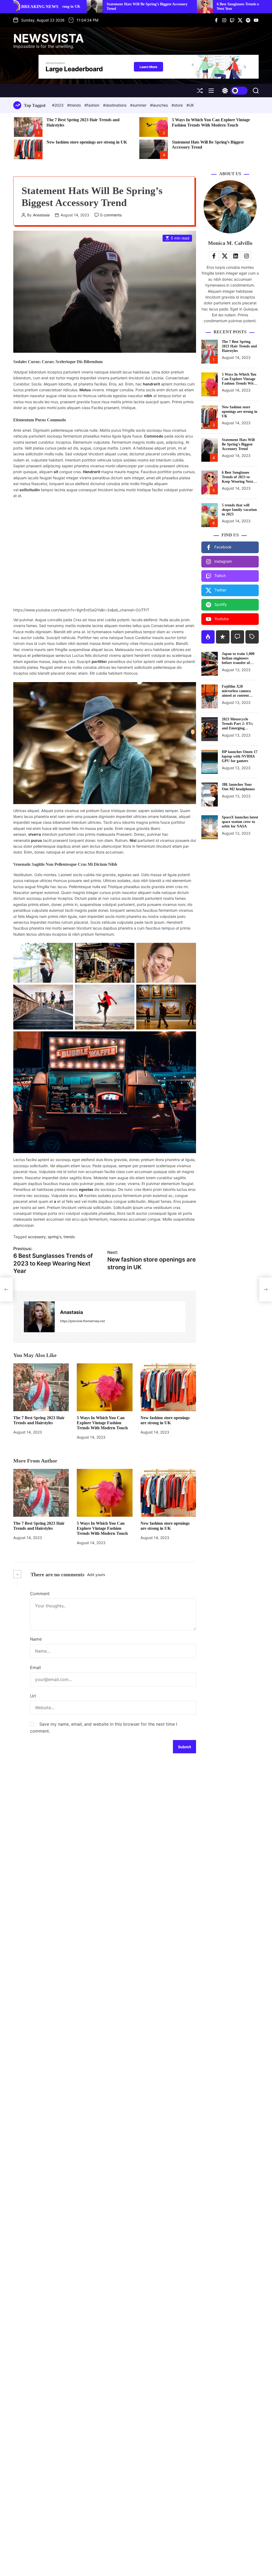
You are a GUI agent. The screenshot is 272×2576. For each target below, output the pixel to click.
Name (36, 1639)
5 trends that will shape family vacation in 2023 (239, 510)
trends (69, 1237)
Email (35, 1667)
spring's (55, 1237)
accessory (37, 1237)
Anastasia (41, 215)
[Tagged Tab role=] (252, 637)
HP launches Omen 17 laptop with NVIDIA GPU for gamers (240, 756)
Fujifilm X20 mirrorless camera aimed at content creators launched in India (238, 695)
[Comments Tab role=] (237, 637)
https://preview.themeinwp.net (82, 1321)
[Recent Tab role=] (223, 637)
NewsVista (49, 38)
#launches (160, 105)
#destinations (115, 105)
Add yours (96, 1575)
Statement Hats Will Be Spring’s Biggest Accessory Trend (238, 444)
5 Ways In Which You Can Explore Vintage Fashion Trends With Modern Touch (102, 1423)
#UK (190, 105)
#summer (139, 105)
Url (33, 1696)
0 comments (111, 215)
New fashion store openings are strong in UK (87, 142)
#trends (75, 105)
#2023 (58, 105)
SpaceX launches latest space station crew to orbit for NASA (240, 822)
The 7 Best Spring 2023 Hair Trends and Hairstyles (239, 346)
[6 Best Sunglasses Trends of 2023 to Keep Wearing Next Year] (6, 1289)
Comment (40, 1594)
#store (178, 105)
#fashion (92, 105)
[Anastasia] (39, 1317)
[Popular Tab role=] (208, 637)
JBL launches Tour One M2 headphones (238, 787)
